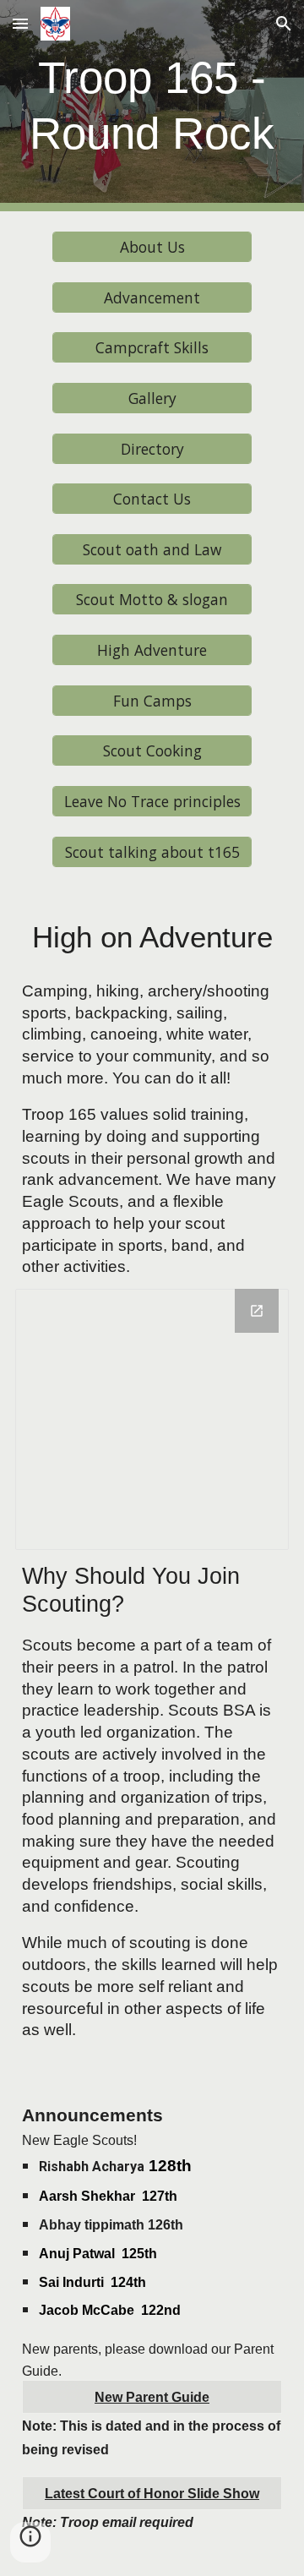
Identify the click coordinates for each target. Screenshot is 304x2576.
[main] (152, 105)
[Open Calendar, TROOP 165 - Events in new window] (257, 1311)
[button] (20, 23)
